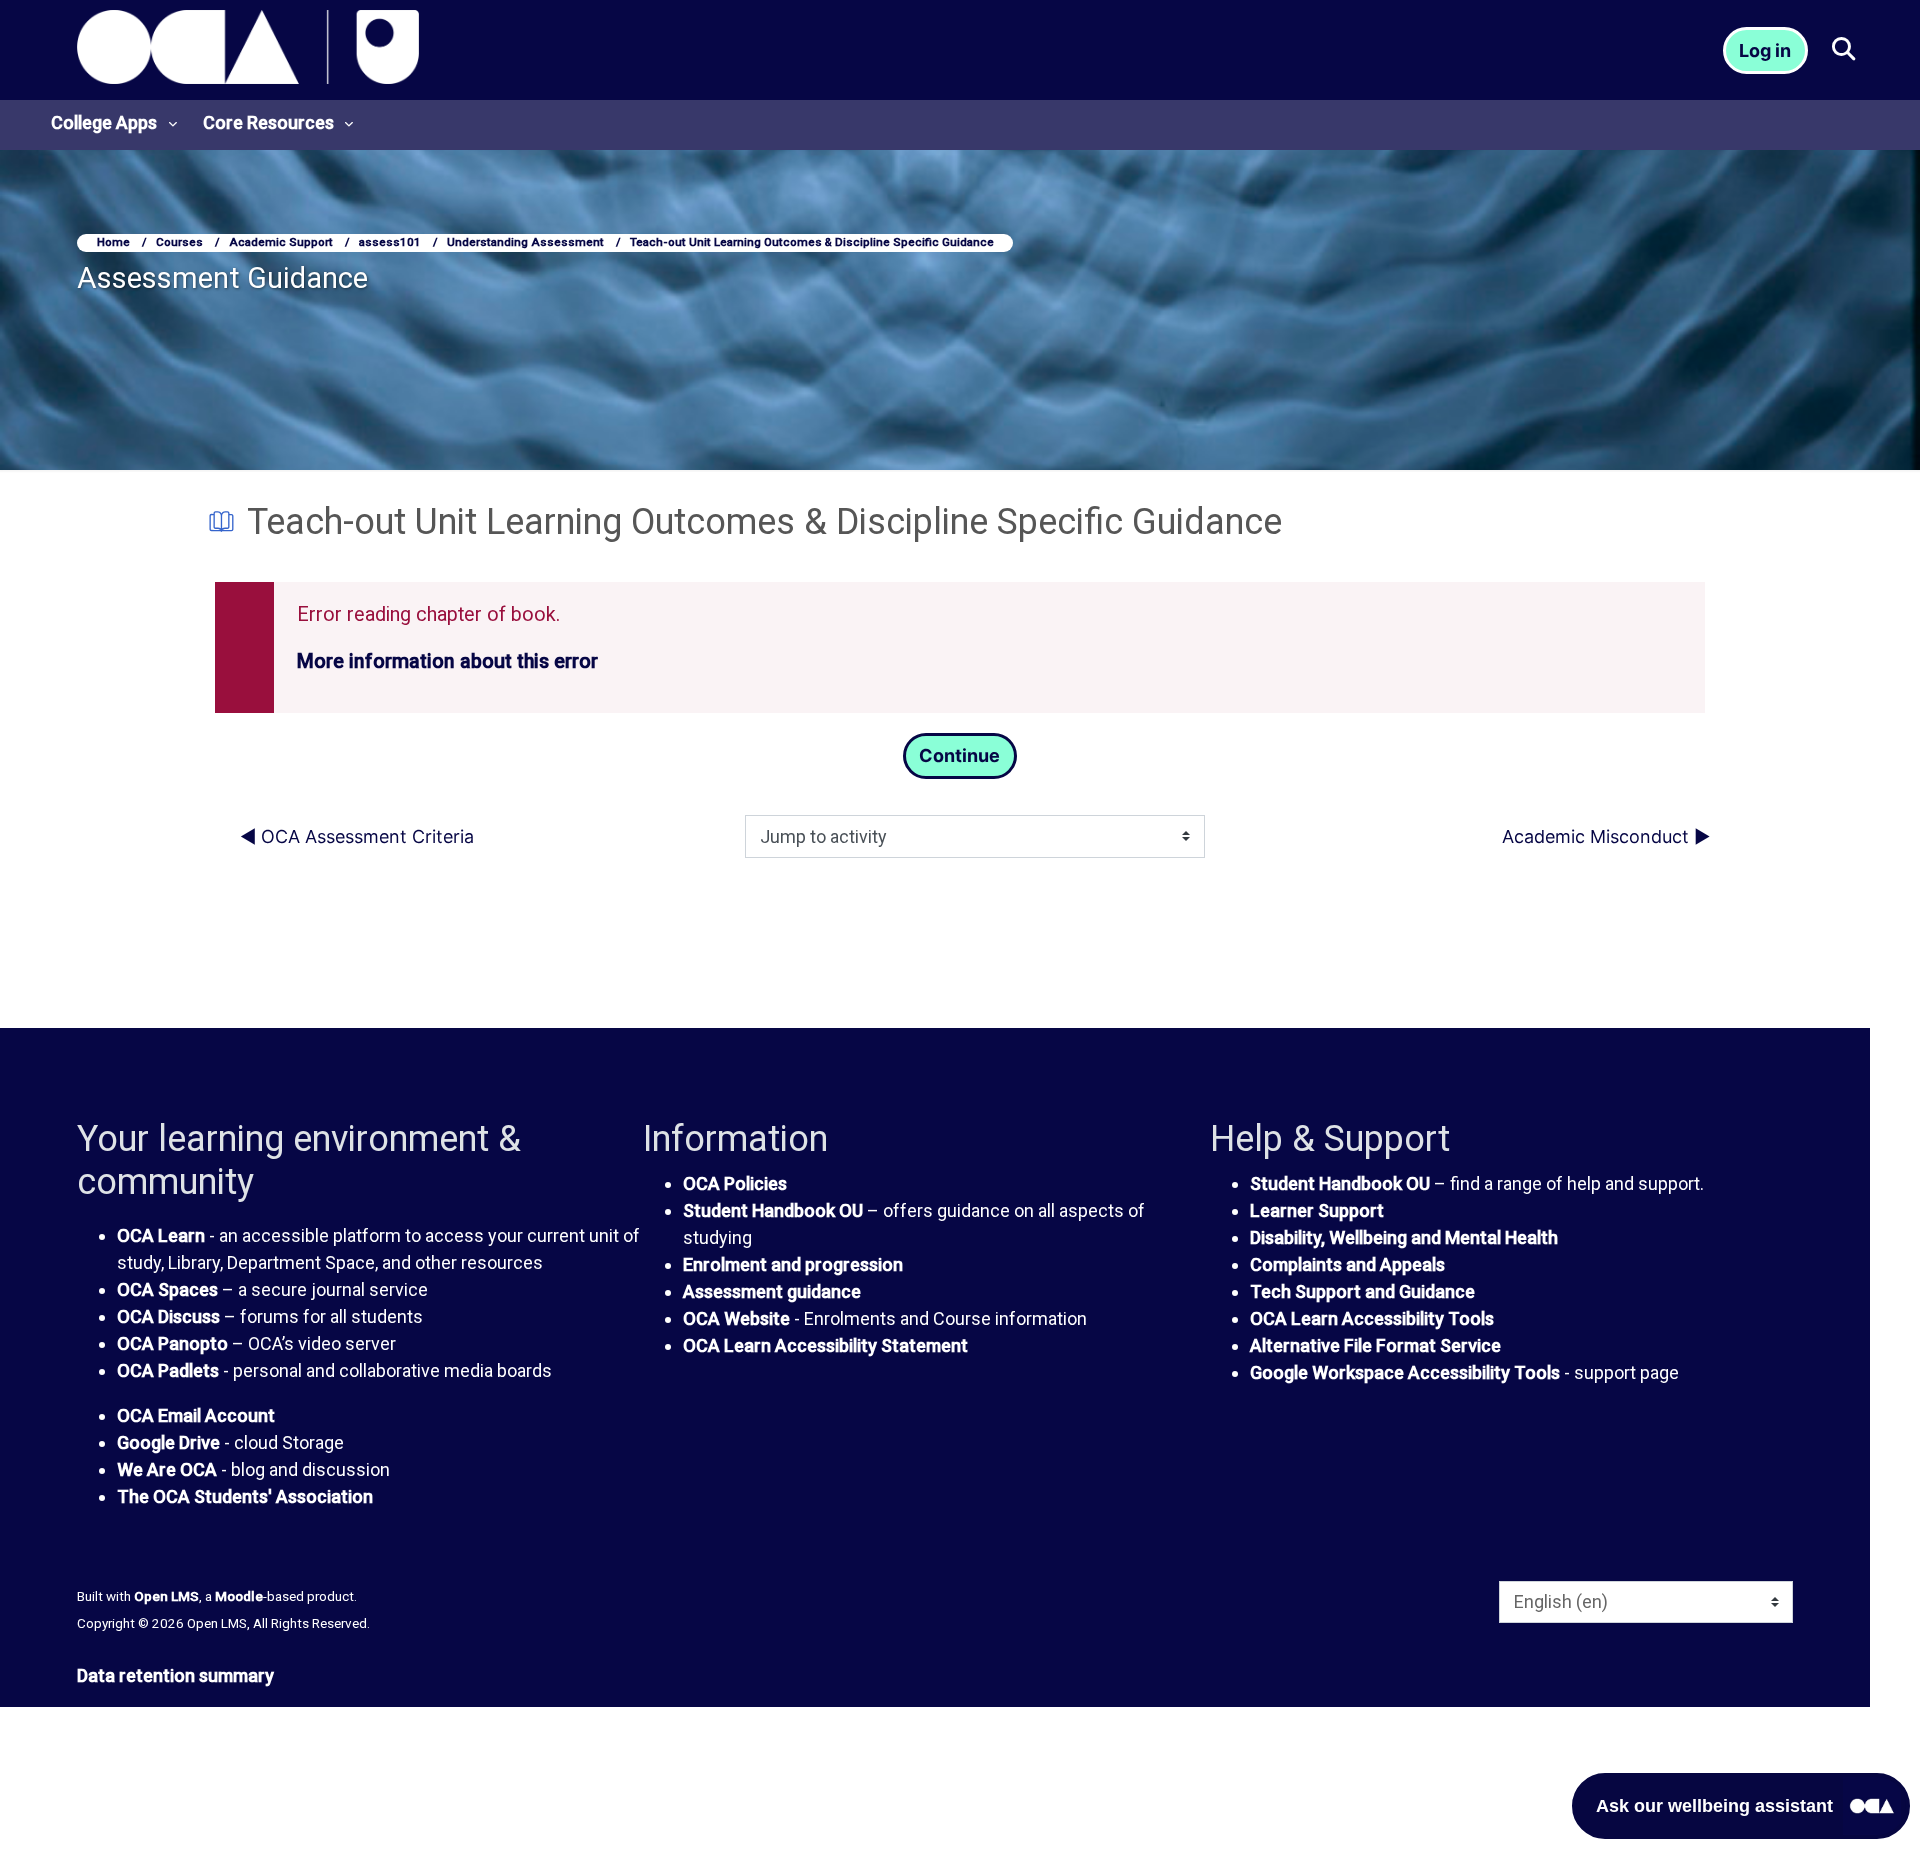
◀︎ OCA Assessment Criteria (357, 836)
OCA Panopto (172, 1343)
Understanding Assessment (525, 242)
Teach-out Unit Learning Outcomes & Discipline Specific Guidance (812, 242)
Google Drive (168, 1442)
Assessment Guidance (222, 278)
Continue (959, 755)
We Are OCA (167, 1469)
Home (113, 242)
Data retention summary (175, 1675)
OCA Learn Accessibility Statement (825, 1345)
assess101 (390, 242)
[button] (1842, 50)
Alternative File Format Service (1375, 1345)
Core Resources (268, 122)
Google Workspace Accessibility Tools (1405, 1372)
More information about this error (447, 661)
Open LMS (166, 1596)
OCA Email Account (196, 1415)
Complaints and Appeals (1347, 1264)
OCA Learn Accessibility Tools (1372, 1318)
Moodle (239, 1596)
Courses (179, 242)
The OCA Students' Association (245, 1496)
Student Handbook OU (773, 1210)
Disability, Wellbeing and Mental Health (1404, 1237)
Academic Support (281, 242)
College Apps (104, 122)
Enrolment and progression (793, 1264)
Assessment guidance (772, 1291)
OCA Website (736, 1318)
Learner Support (1317, 1210)
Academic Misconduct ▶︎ (1606, 836)
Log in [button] (1765, 50)
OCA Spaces (167, 1289)
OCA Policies (735, 1183)
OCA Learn (161, 1235)
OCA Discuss (168, 1316)
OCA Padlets (168, 1370)
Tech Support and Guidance (1362, 1291)
